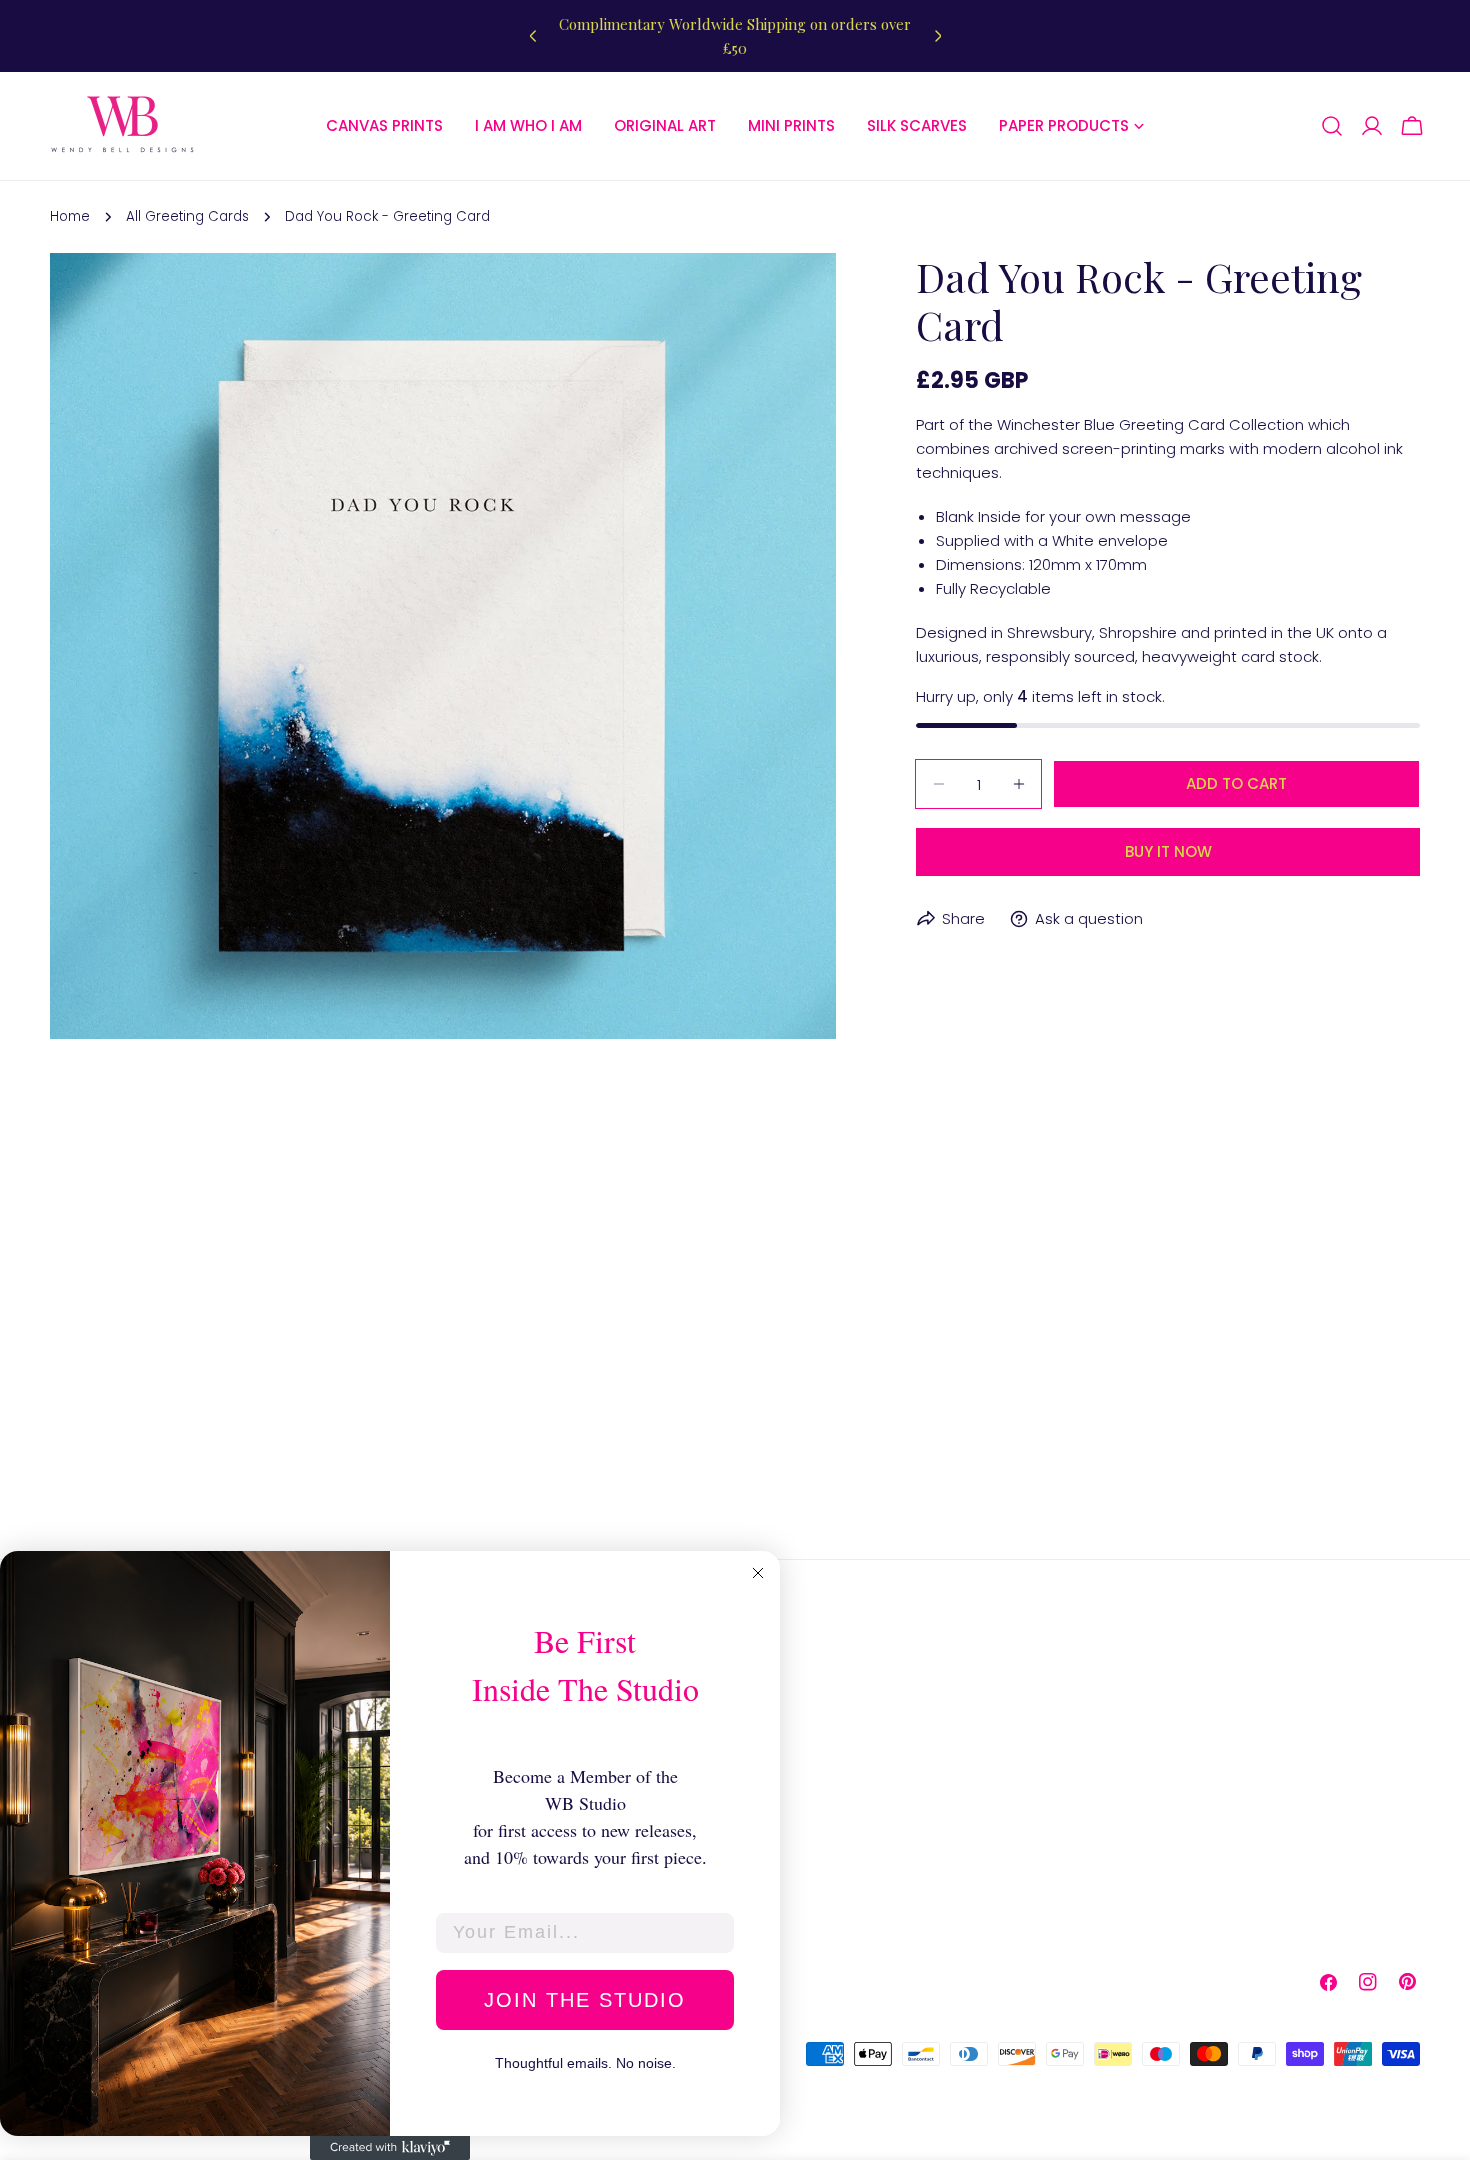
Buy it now (1168, 851)
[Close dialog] (758, 1573)
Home (70, 216)
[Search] (1332, 126)
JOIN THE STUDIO (585, 2000)
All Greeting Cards (187, 216)
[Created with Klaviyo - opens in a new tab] (390, 2148)
